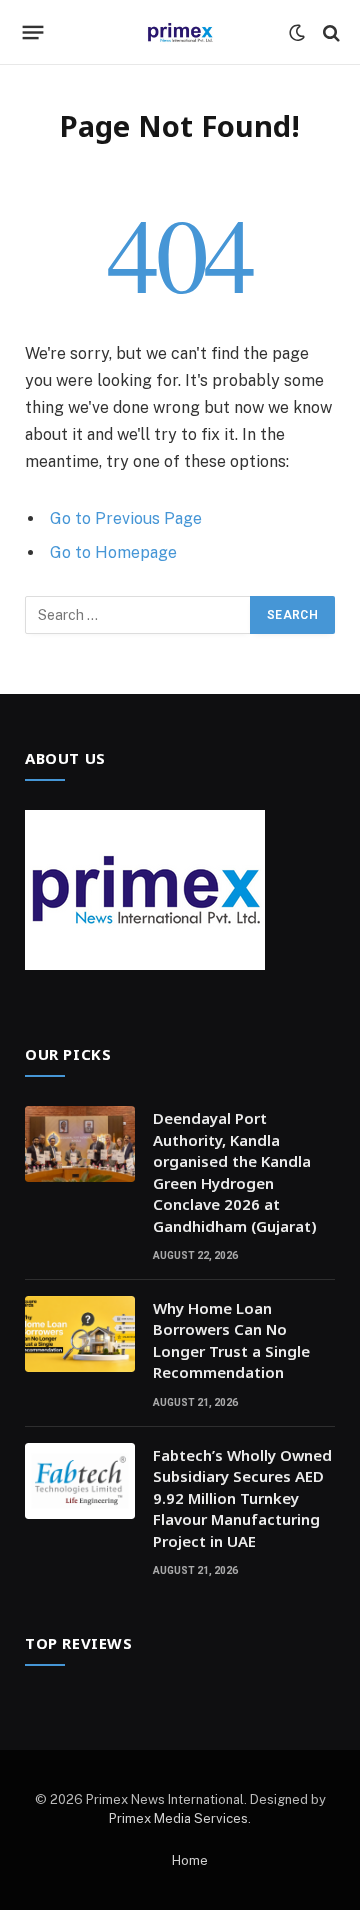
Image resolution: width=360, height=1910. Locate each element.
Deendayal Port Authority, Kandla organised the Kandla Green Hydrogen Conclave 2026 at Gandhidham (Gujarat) (235, 1171)
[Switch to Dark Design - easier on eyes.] (297, 33)
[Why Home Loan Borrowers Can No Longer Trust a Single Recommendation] (80, 1334)
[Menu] (33, 33)
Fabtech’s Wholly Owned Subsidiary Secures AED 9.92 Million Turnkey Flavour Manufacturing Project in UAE (242, 1498)
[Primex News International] (180, 32)
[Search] (329, 32)
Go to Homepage (113, 552)
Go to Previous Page (126, 518)
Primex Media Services (178, 1818)
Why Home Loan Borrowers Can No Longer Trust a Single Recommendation (231, 1340)
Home (190, 1860)
